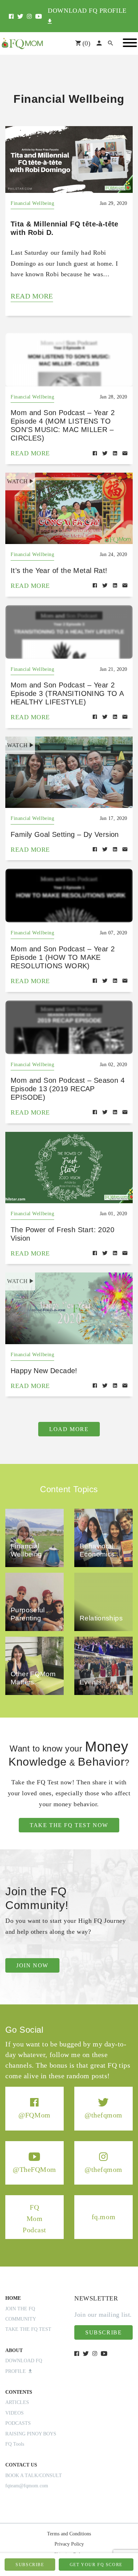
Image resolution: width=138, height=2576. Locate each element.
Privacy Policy (69, 2544)
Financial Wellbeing (32, 203)
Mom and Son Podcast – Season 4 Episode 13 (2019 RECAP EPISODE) (68, 1089)
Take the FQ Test (28, 2329)
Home (13, 2298)
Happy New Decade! (44, 1371)
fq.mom (103, 2217)
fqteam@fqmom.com (27, 2486)
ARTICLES (17, 2402)
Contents (19, 2392)
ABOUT (14, 2350)
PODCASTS (18, 2423)
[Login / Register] (99, 43)
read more (32, 296)
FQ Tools (15, 2444)
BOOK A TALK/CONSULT (34, 2475)
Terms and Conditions (69, 2534)
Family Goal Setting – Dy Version (65, 834)
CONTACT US (21, 2465)
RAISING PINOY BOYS (31, 2434)
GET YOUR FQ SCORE (96, 2565)
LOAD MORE (69, 1429)
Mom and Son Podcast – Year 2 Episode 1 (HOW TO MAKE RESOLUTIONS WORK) (63, 957)
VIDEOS (15, 2413)
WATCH (18, 481)
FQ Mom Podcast (34, 2218)
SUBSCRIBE (30, 2565)
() (85, 43)
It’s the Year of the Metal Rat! (59, 571)
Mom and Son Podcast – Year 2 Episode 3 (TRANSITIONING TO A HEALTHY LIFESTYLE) (67, 693)
